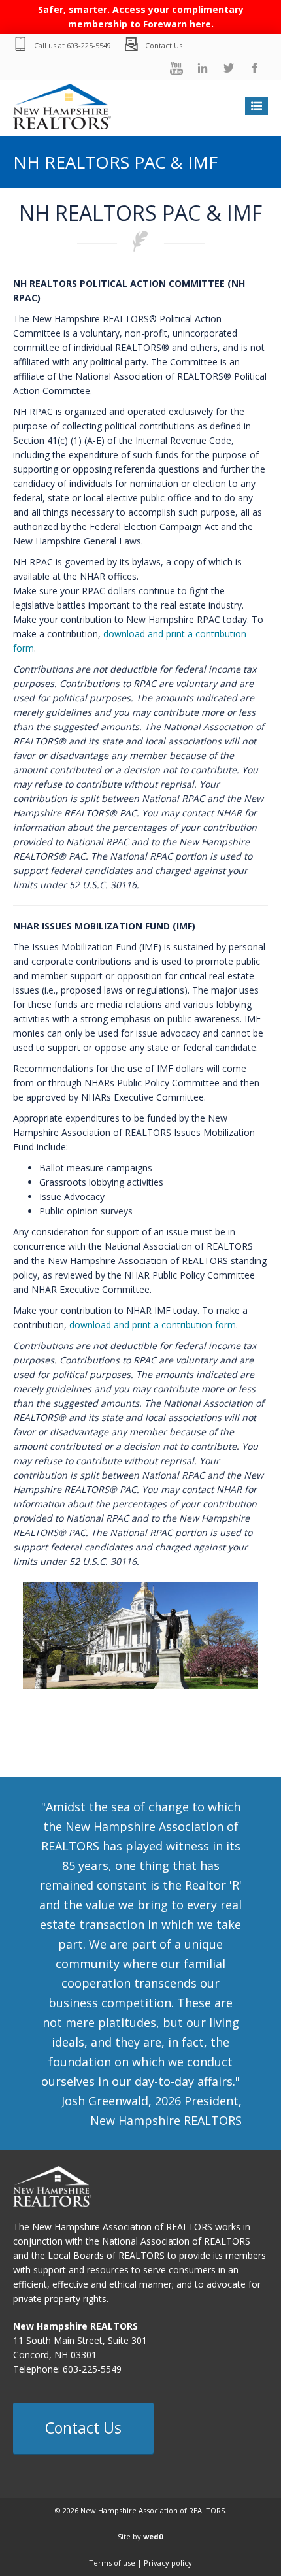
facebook (255, 68)
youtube (176, 68)
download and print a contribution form (153, 1325)
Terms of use (112, 2563)
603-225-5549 (89, 45)
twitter (229, 68)
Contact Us (164, 45)
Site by (141, 2536)
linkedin (203, 68)
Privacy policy (168, 2563)
